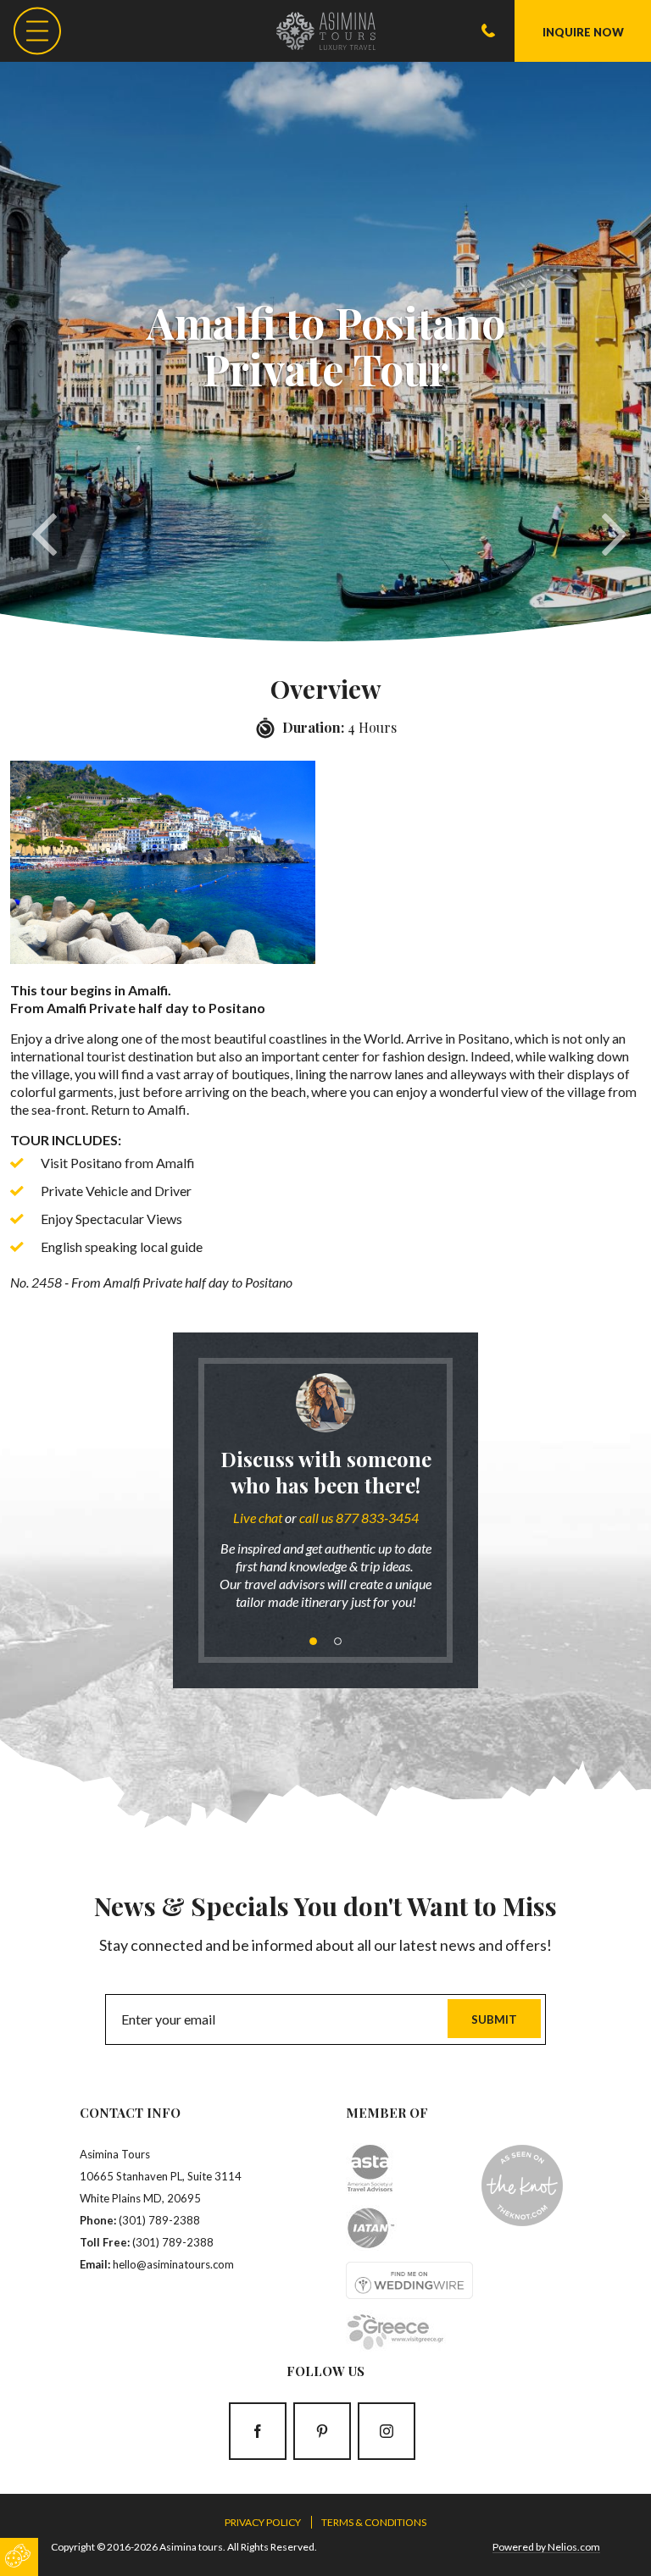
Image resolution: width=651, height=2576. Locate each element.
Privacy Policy (263, 2522)
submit (494, 2019)
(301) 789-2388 (159, 2220)
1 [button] (313, 1641)
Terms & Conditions (374, 2522)
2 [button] (338, 1641)
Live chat (258, 1518)
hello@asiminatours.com (173, 2264)
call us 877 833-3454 (359, 1518)
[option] (325, 1499)
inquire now (583, 32)
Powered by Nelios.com (546, 2547)
